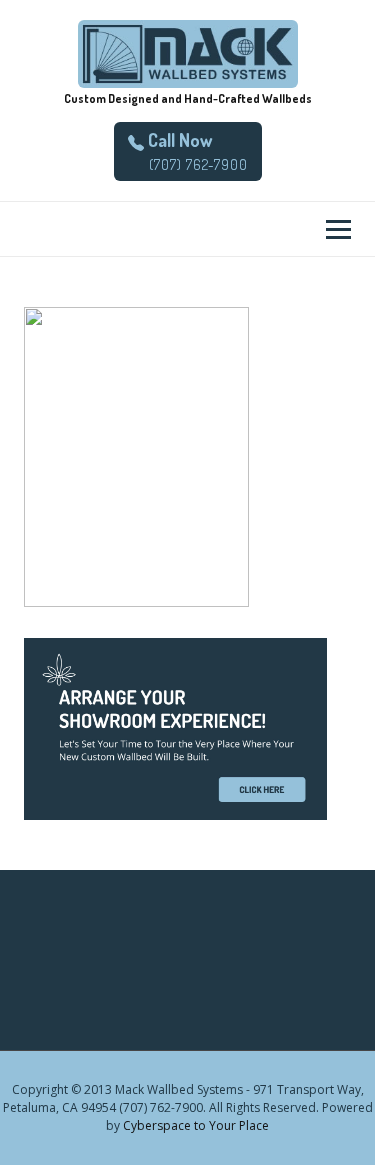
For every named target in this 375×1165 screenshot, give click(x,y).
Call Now (178, 140)
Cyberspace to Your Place (196, 1125)
